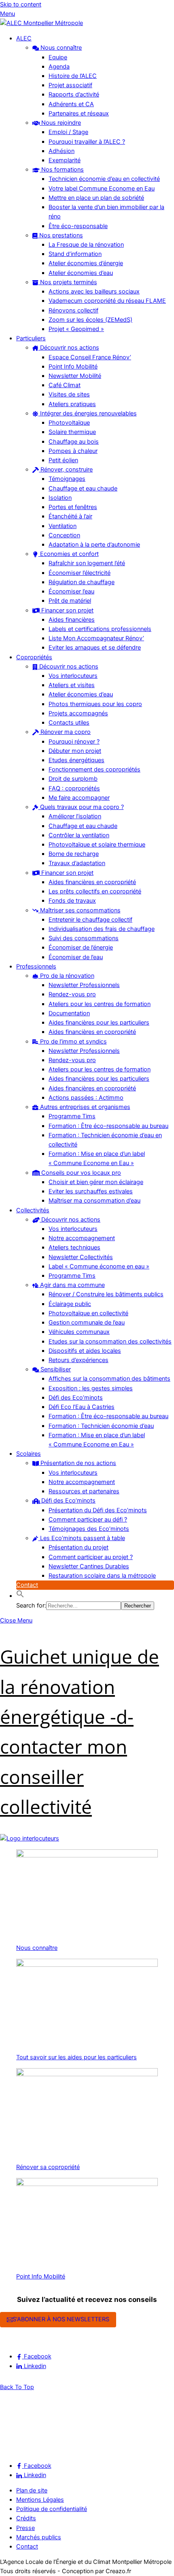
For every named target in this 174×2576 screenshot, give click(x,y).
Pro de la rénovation (66, 976)
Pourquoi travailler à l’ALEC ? (87, 142)
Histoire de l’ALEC (73, 76)
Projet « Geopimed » (76, 329)
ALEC (24, 38)
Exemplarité (65, 160)
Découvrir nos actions (69, 348)
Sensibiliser (55, 1369)
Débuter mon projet (75, 751)
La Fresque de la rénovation (86, 245)
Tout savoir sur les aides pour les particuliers (76, 2057)
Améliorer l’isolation (75, 816)
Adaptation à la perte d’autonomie (94, 545)
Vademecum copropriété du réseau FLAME (107, 301)
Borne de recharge (74, 854)
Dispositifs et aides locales (85, 1351)
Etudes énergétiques (76, 760)
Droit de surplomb (73, 779)
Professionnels (36, 966)
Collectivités (33, 1210)
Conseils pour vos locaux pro (80, 1173)
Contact (27, 1585)
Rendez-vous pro (72, 994)
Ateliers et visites (72, 685)
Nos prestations (60, 235)
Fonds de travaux (72, 901)
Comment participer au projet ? (91, 1557)
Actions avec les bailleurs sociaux (94, 291)
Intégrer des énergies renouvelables (88, 413)
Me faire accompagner (79, 798)
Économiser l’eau (71, 591)
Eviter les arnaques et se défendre (95, 648)
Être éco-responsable (78, 226)
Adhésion (62, 151)
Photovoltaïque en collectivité (88, 1313)
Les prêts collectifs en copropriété (95, 891)
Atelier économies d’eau (81, 273)
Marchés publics (39, 2537)
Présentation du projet (79, 1547)
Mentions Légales (40, 2500)
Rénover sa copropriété (48, 2167)
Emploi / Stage (68, 132)
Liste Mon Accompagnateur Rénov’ (96, 638)
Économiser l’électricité (80, 573)
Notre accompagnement (82, 1238)
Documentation (69, 1013)
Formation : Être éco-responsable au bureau (108, 1126)
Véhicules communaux (79, 1332)
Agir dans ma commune (72, 1285)
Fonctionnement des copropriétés (94, 769)
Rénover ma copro (65, 732)
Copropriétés (34, 657)
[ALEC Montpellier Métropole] (41, 23)
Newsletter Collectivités (81, 1257)
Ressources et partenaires (84, 1491)
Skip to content (21, 4)
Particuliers (31, 338)
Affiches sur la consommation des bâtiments (109, 1379)
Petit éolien (63, 460)
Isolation (60, 498)
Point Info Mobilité (73, 367)
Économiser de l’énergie (81, 947)
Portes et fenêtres (73, 507)
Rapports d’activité (74, 94)
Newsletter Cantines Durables (89, 1566)
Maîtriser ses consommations (80, 910)
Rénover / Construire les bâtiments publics (106, 1294)
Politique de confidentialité (52, 2509)
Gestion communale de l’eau (87, 1323)
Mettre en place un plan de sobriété (96, 198)
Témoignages (67, 479)
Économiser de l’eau (76, 957)
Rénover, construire (66, 470)
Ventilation (63, 526)
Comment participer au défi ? (88, 1520)
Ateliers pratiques (72, 404)
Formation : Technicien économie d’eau (101, 1426)
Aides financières (72, 620)
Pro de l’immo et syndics (73, 1042)
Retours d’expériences (79, 1360)
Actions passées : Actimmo (86, 1098)
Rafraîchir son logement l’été (87, 563)
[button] (20, 1596)
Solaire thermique (72, 432)
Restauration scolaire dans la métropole (102, 1576)
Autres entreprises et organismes (84, 1107)
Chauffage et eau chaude (83, 488)
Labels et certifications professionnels (100, 629)
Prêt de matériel (70, 601)
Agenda (59, 67)
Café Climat (65, 385)
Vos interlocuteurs (73, 676)
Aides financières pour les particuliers (99, 1023)
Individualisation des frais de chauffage (102, 929)
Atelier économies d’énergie (86, 263)
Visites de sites (69, 394)
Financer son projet (67, 610)
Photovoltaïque (69, 423)
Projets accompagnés (78, 713)
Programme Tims (72, 1116)
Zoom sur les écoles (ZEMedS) (90, 320)
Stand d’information (75, 254)
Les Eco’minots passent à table (82, 1538)
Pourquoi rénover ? (74, 742)
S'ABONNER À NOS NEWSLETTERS (61, 2319)
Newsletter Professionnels (84, 985)
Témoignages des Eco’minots (89, 1529)
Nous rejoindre (60, 123)
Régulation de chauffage (82, 582)
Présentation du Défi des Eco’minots (98, 1510)
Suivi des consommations (84, 938)
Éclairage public (70, 1304)
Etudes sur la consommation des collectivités (110, 1341)
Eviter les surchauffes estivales (91, 1191)
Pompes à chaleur (73, 451)
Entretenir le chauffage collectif (90, 920)
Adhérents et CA (71, 104)
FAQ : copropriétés (74, 788)
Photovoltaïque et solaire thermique (97, 845)
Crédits (26, 2518)
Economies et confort (69, 554)
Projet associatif (70, 85)
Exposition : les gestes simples (91, 1388)
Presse (25, 2528)
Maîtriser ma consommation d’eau (94, 1201)
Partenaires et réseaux (79, 113)
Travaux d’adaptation (77, 863)
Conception (64, 535)
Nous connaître (60, 48)
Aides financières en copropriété (92, 882)
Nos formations (62, 170)
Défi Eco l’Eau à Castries (82, 1407)
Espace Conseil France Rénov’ (90, 357)
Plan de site (32, 2490)
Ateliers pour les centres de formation (100, 1004)
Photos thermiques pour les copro (95, 704)
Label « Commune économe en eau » (99, 1266)
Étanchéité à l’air (70, 516)
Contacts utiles (69, 723)
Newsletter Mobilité (75, 376)
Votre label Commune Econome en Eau (102, 189)
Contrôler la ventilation (79, 835)
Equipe (58, 57)
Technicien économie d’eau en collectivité (104, 179)
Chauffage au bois (74, 442)
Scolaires (29, 1454)
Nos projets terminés (68, 282)
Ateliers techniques (74, 1247)
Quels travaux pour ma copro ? (81, 807)
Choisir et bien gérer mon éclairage (96, 1182)
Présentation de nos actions (77, 1463)
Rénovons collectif (73, 310)
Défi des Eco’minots (76, 1398)
